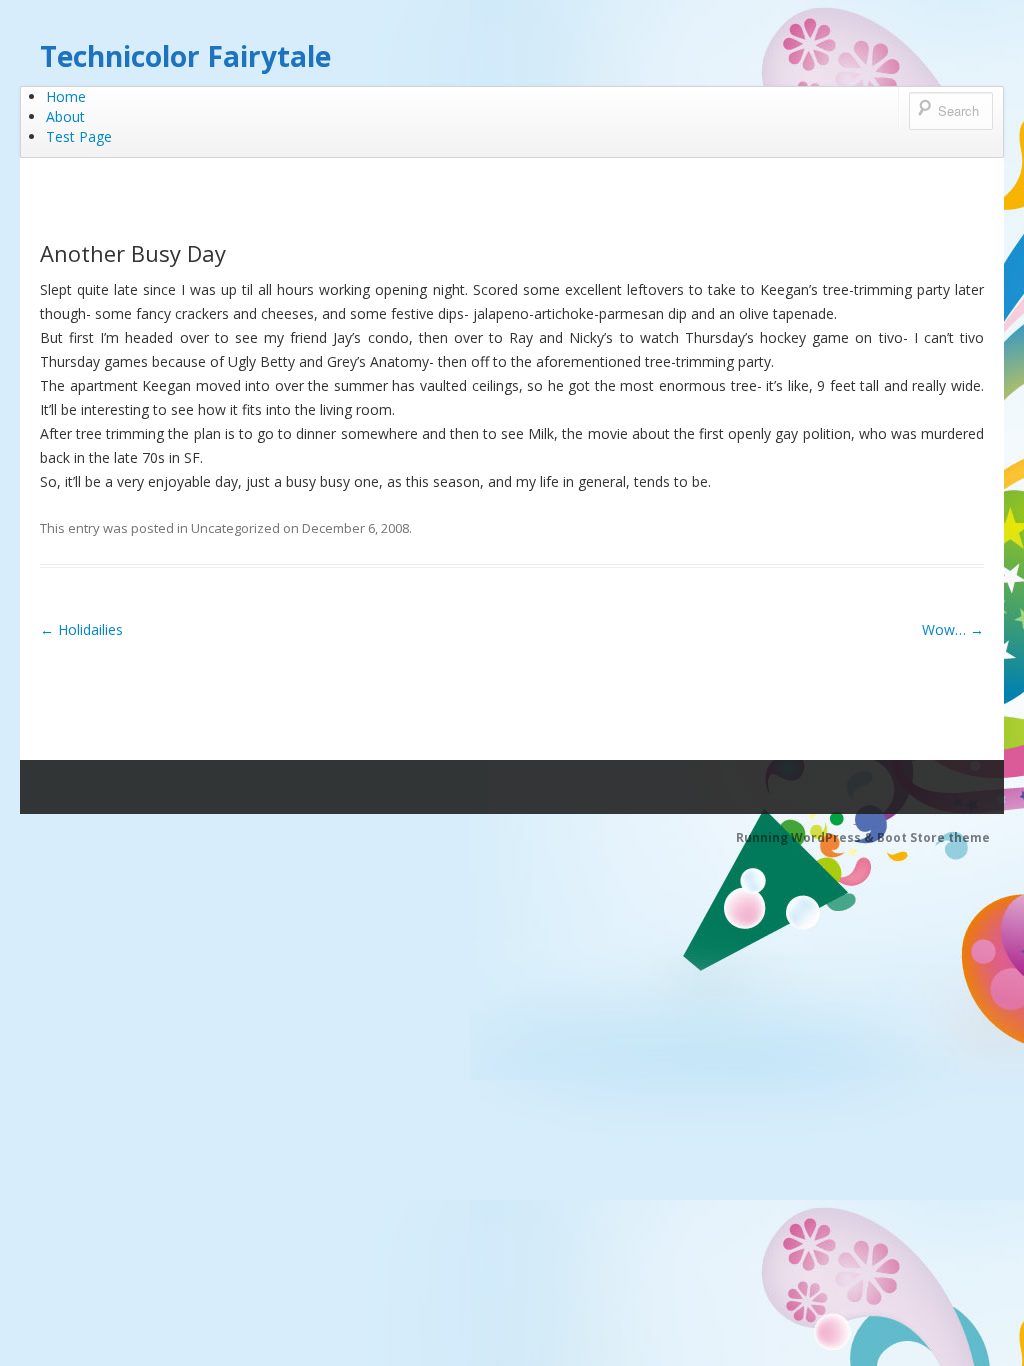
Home (66, 96)
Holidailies (81, 629)
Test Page (79, 136)
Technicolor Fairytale (185, 56)
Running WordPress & (806, 837)
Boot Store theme (933, 837)
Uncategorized (235, 528)
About (65, 116)
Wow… (953, 629)
